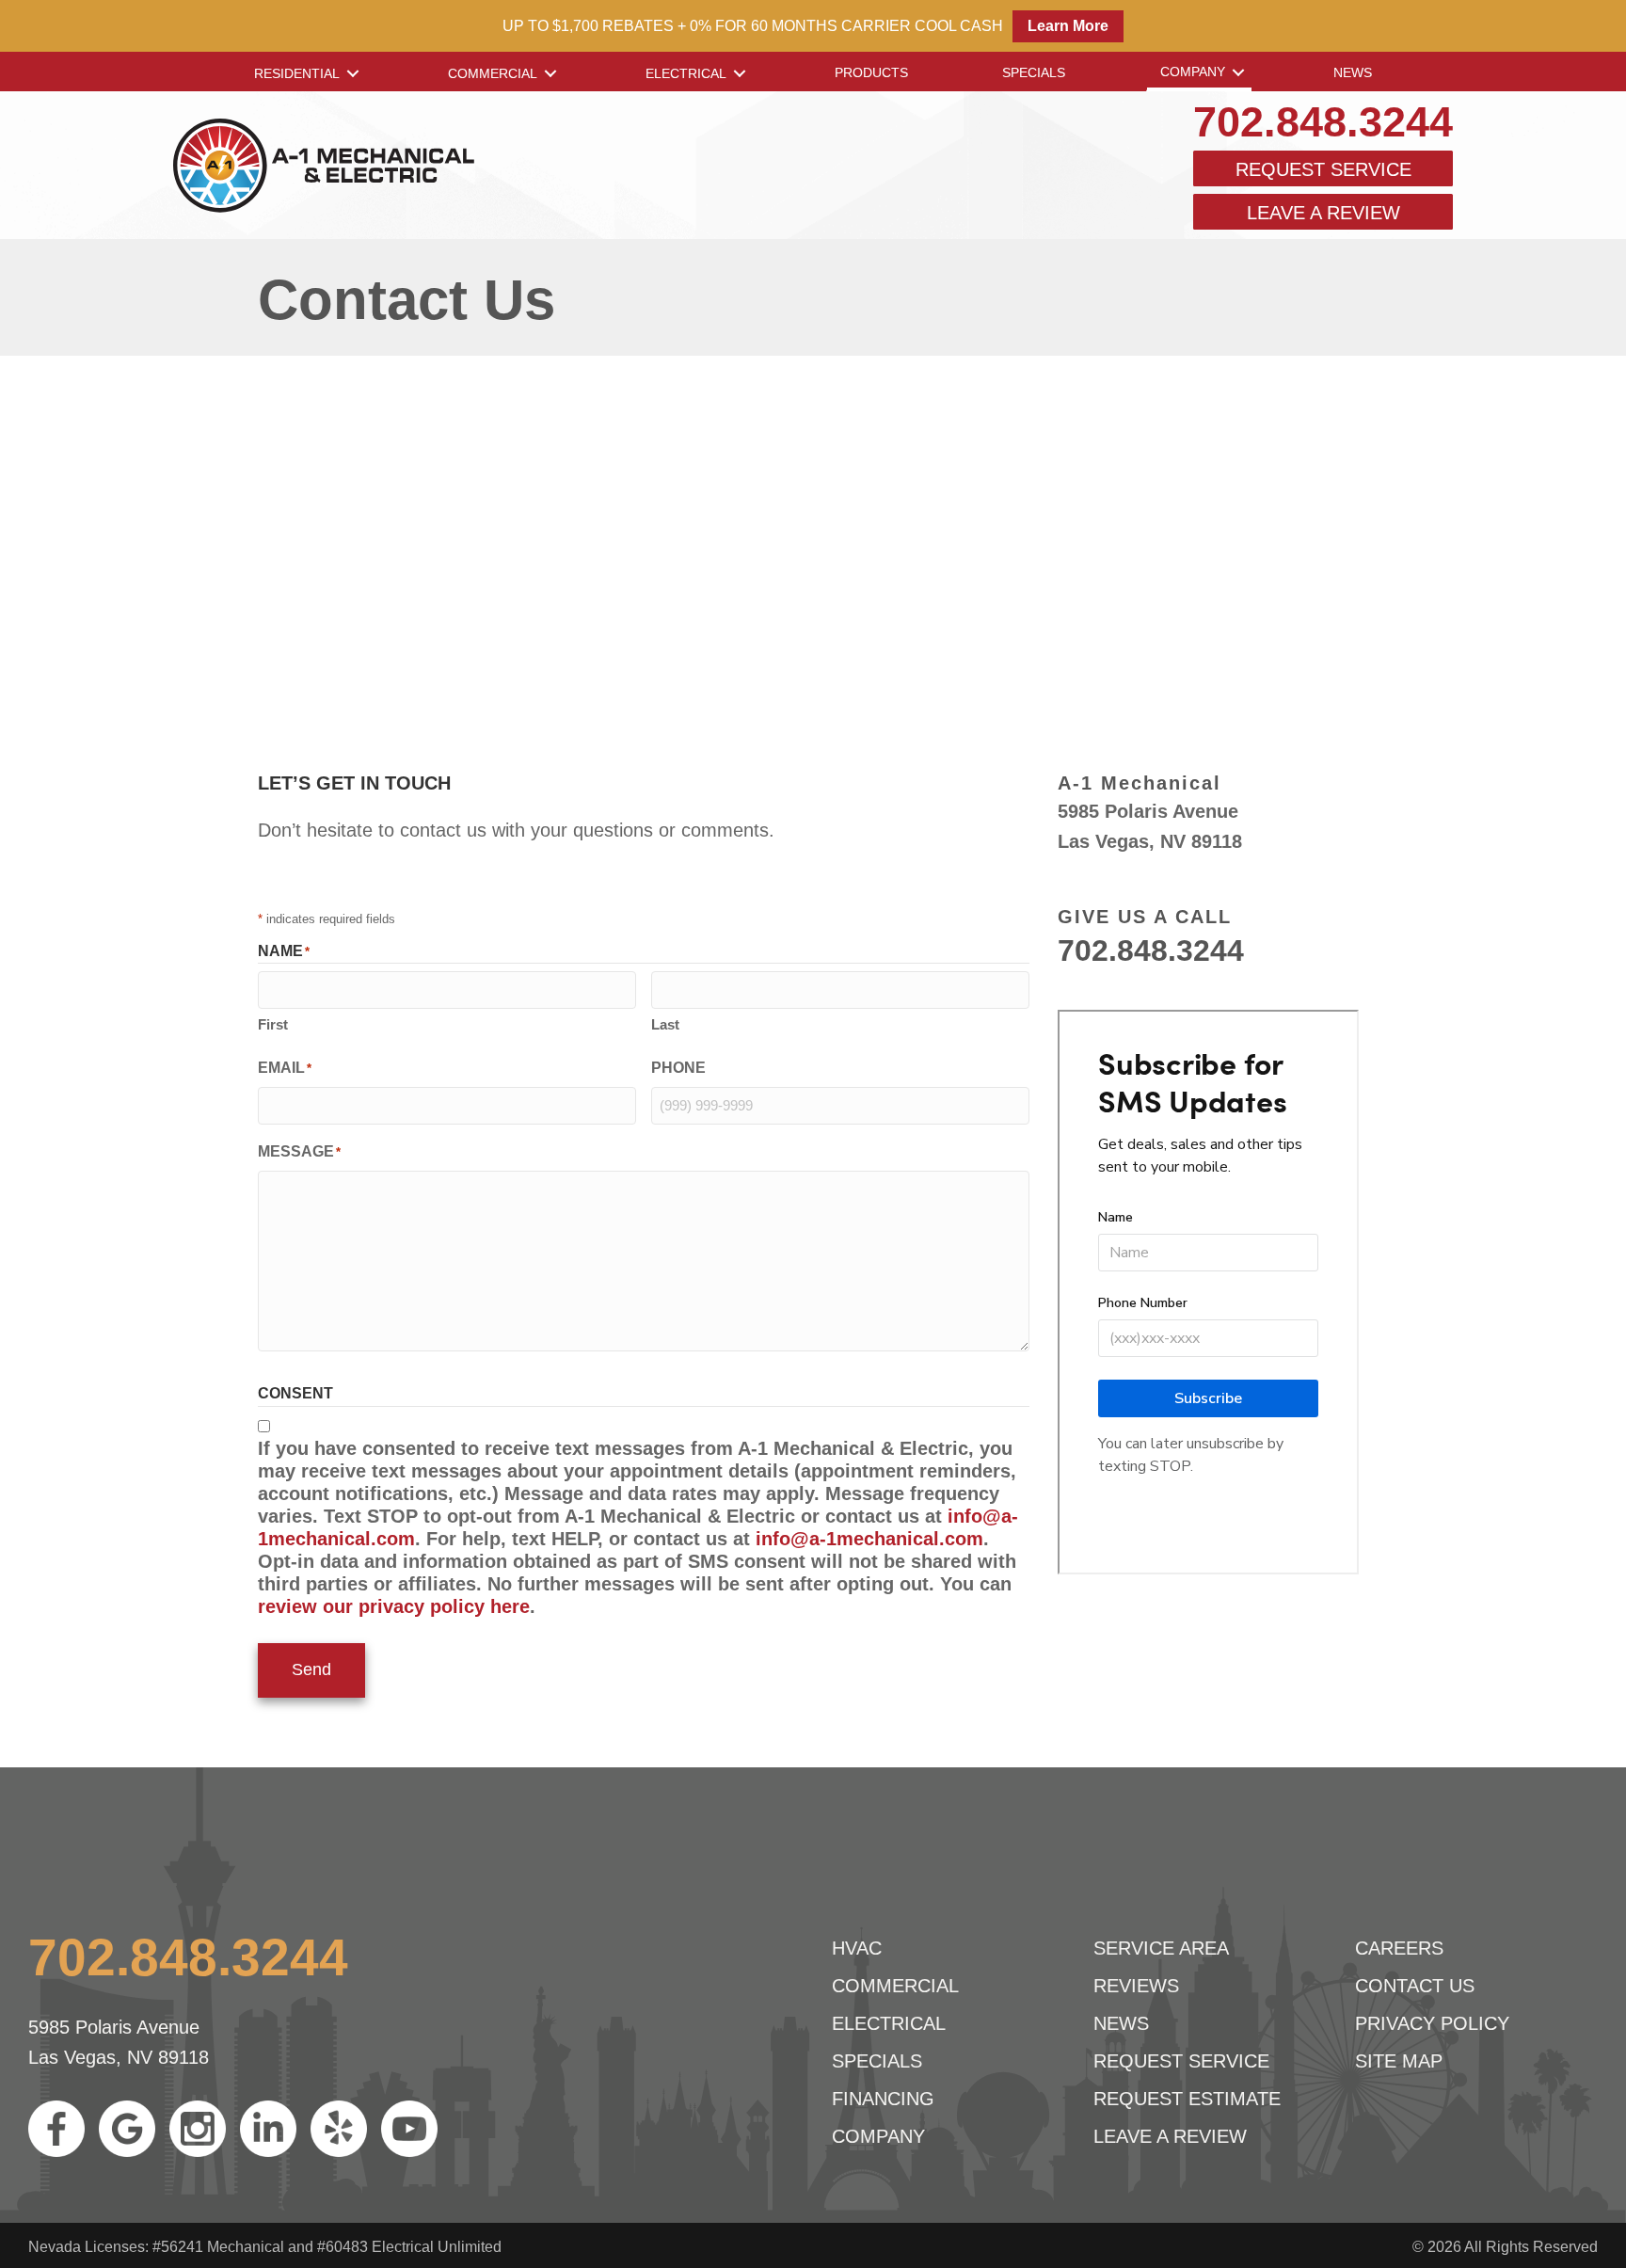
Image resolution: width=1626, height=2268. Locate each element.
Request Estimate (1187, 2099)
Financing (883, 2099)
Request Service (1323, 169)
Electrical (686, 73)
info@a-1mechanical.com (869, 1539)
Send (311, 1669)
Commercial (493, 73)
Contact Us (1415, 1986)
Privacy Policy (1432, 2023)
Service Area (1161, 1948)
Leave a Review (1323, 213)
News (1353, 72)
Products (871, 72)
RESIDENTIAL (297, 73)
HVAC (857, 1948)
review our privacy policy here (394, 1606)
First (273, 1024)
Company (1193, 72)
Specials (1034, 72)
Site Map (1399, 2061)
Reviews (1136, 1986)
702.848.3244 (1323, 122)
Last (665, 1024)
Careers (1399, 1948)
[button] (353, 73)
